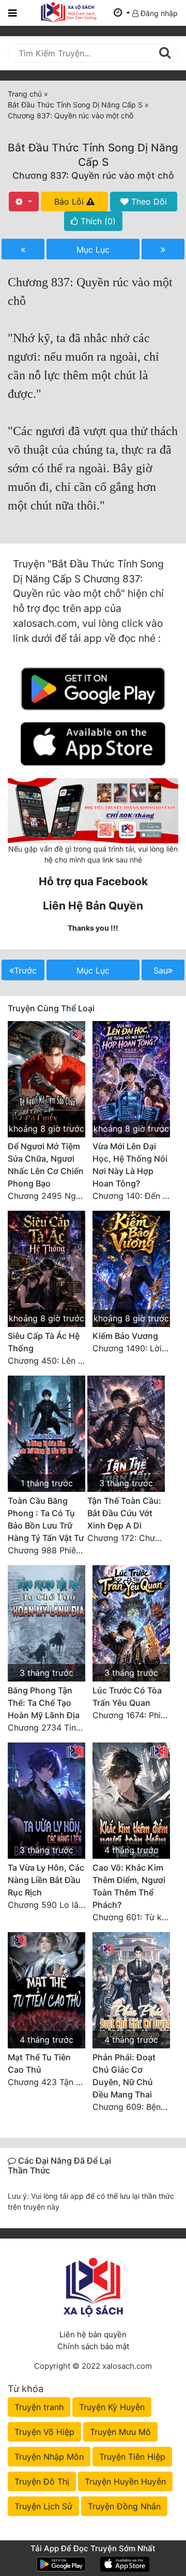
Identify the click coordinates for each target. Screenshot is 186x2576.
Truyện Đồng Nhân (124, 2506)
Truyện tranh (39, 2407)
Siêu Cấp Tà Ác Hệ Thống (44, 1342)
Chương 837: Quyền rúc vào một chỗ (93, 175)
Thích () (97, 221)
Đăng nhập (158, 13)
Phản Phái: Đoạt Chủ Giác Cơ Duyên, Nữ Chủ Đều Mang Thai (124, 2076)
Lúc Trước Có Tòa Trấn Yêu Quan (127, 1696)
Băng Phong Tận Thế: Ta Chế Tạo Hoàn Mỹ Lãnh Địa (44, 1703)
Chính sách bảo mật (93, 2346)
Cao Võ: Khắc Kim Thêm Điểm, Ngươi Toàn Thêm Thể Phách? (129, 1886)
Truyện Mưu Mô (120, 2432)
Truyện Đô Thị (42, 2481)
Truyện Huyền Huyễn (125, 2481)
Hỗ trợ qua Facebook (93, 881)
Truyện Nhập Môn (49, 2457)
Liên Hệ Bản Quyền (93, 906)
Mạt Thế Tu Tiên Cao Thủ (39, 2063)
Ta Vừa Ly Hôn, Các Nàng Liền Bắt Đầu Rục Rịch (46, 1880)
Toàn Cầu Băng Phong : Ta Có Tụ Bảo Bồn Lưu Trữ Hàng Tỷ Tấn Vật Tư (46, 1519)
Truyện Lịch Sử (43, 2506)
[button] (122, 13)
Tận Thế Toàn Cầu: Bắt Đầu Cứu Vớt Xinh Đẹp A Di (124, 1513)
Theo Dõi (148, 202)
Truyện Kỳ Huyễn (112, 2407)
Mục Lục (93, 250)
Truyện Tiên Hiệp (132, 2457)
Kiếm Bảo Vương (125, 1336)
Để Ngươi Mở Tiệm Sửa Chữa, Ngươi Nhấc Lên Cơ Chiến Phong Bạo (46, 1165)
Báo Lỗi (70, 202)
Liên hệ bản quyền (93, 2334)
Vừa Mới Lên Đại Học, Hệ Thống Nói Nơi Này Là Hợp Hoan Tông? (130, 1165)
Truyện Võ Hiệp (44, 2432)
